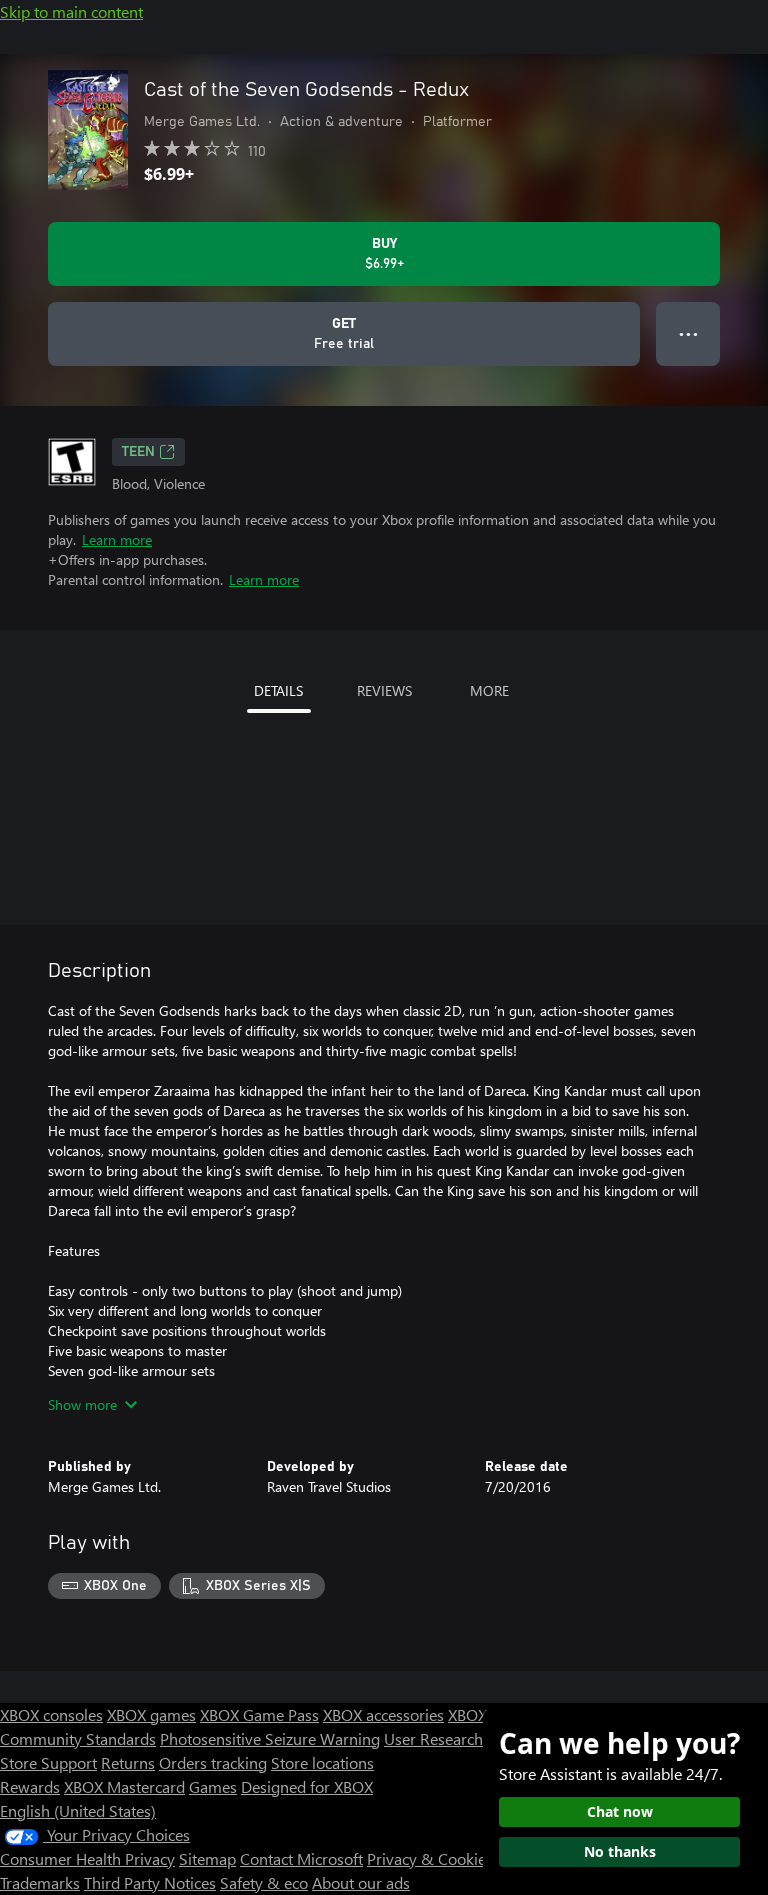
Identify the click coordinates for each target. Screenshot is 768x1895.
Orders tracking (213, 1762)
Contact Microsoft (301, 1858)
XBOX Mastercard (124, 1786)
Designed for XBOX (307, 1786)
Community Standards (78, 1738)
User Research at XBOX (465, 1738)
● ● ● (688, 333)
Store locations (322, 1762)
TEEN (138, 452)
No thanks (620, 1851)
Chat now (620, 1811)
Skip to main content (71, 11)
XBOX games (151, 1714)
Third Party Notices (150, 1882)
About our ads (361, 1882)
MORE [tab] (489, 690)
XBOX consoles (51, 1714)
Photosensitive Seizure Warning (270, 1738)
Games (213, 1786)
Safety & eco (264, 1882)
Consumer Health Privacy (87, 1858)
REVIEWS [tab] (384, 690)
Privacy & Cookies (430, 1858)
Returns (128, 1762)
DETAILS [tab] (278, 690)
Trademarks (40, 1882)
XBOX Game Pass (259, 1714)
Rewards (30, 1786)
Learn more (117, 539)
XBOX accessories (383, 1714)
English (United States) (78, 1810)
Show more (82, 1404)
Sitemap (207, 1858)
